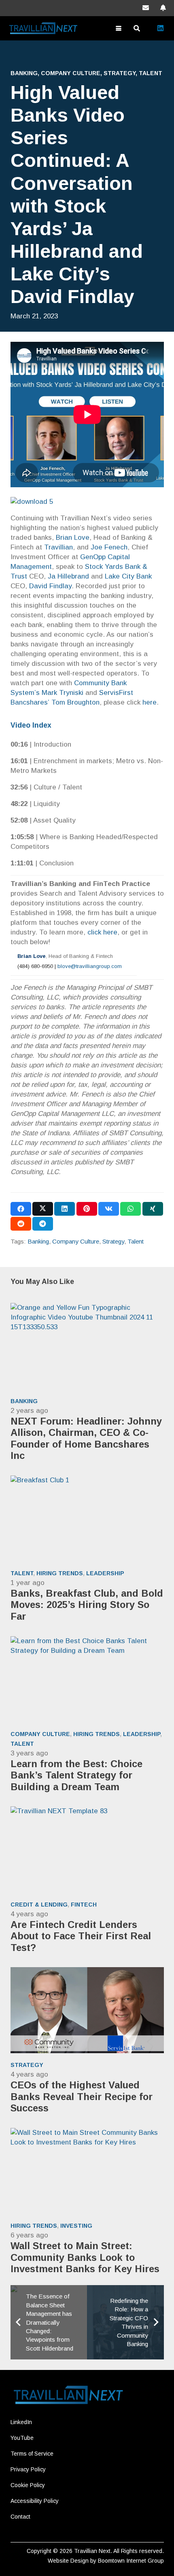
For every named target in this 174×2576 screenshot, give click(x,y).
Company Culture (71, 73)
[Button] (146, 8)
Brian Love (73, 538)
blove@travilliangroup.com (90, 966)
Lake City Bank (128, 576)
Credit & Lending (39, 1905)
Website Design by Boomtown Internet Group (106, 2561)
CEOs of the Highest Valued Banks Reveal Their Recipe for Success (82, 2096)
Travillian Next (92, 2551)
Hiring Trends (60, 1573)
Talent (151, 73)
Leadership (105, 1573)
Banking (24, 73)
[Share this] (21, 1209)
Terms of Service (32, 2454)
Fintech (84, 1905)
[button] (118, 28)
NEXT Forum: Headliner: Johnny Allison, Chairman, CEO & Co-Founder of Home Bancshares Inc (86, 1438)
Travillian (58, 547)
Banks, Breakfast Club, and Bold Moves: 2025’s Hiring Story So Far (87, 1605)
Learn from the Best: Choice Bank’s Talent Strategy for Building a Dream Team (76, 1775)
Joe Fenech (109, 547)
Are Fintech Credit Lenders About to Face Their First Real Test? (81, 1936)
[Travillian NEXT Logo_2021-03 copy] (45, 28)
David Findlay (50, 586)
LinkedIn (21, 2422)
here (150, 702)
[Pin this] (87, 1209)
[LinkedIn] (160, 28)
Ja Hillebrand (68, 576)
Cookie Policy (28, 2485)
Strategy (120, 73)
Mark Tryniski (63, 693)
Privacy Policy (28, 2469)
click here (102, 932)
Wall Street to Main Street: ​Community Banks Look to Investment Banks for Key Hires (85, 2257)
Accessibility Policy (35, 2501)
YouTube (22, 2438)
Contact (20, 2517)
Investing (76, 2226)
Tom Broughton (75, 702)
